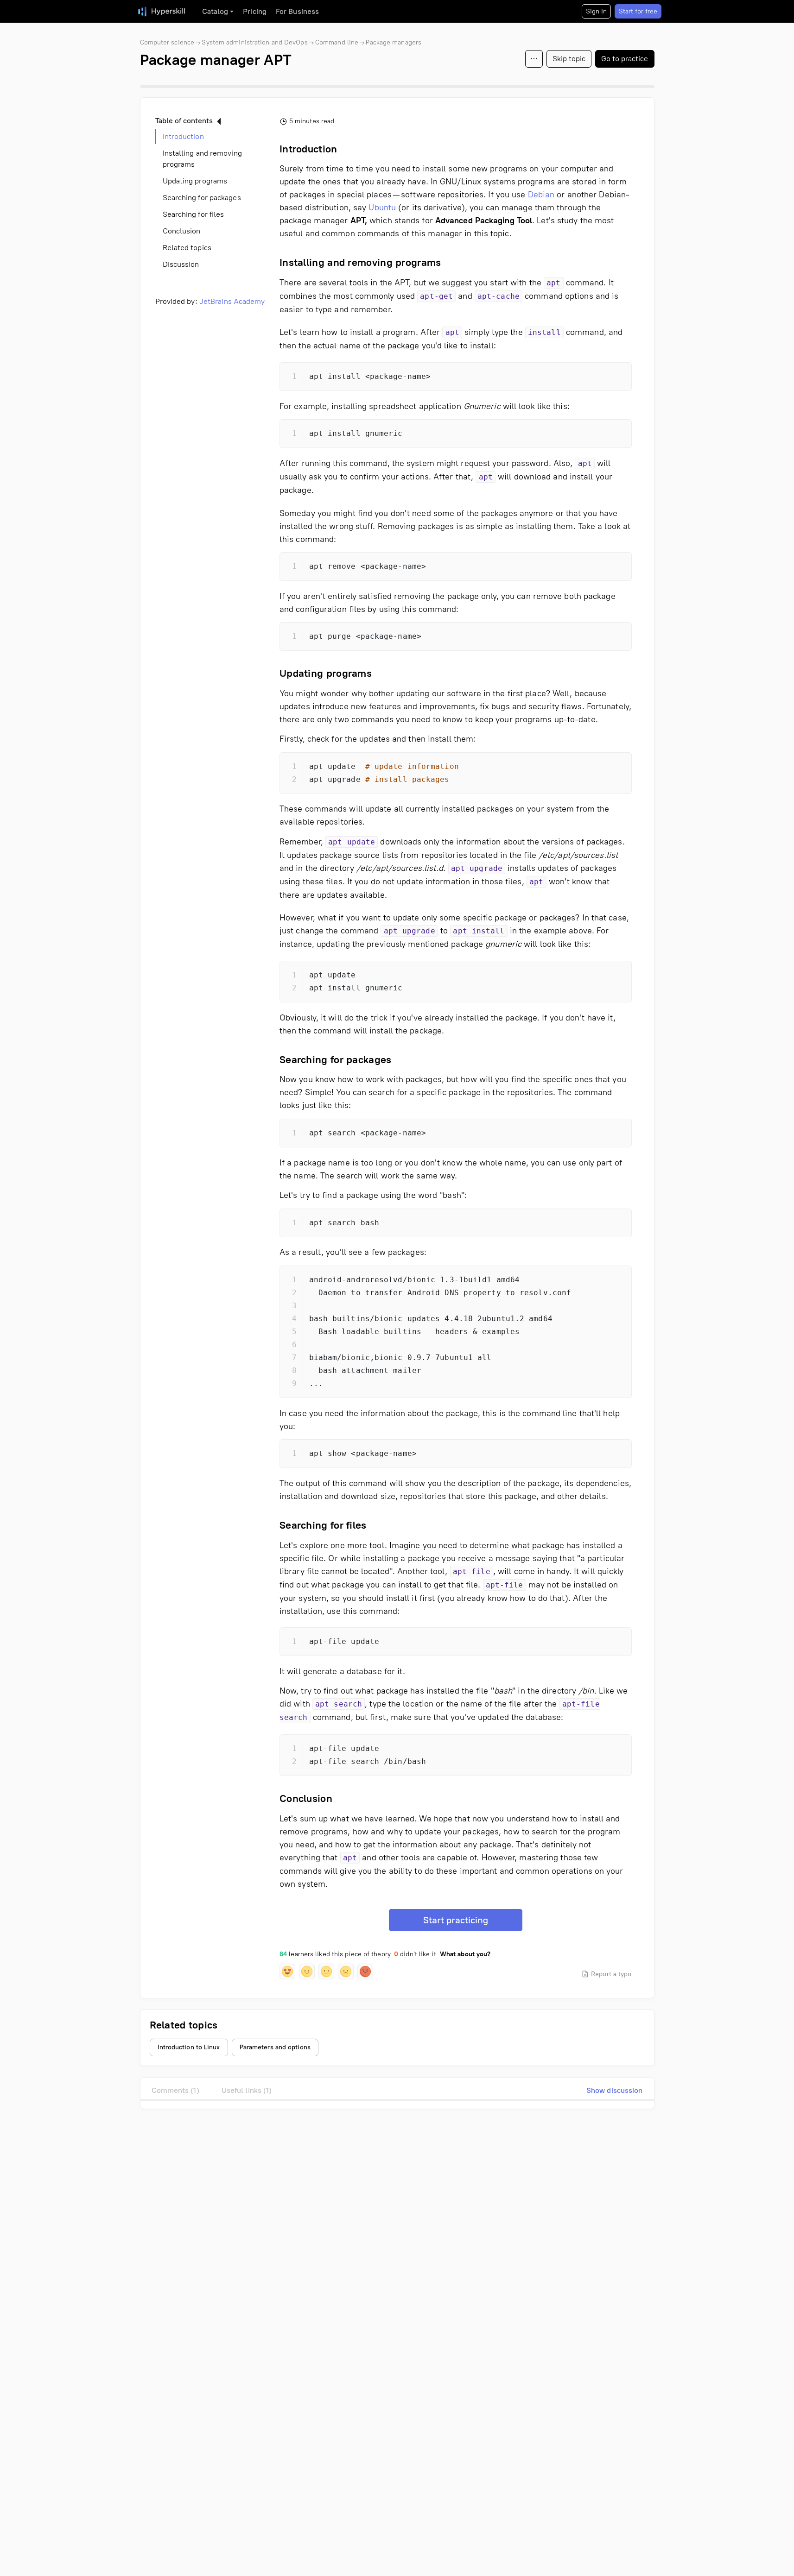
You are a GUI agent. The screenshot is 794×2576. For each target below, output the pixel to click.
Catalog (215, 11)
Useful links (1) (247, 2090)
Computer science (167, 42)
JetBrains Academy (232, 301)
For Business (297, 11)
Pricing (255, 11)
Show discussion (615, 2090)
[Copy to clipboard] (616, 378)
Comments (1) (175, 2090)
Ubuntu (382, 208)
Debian (541, 195)
